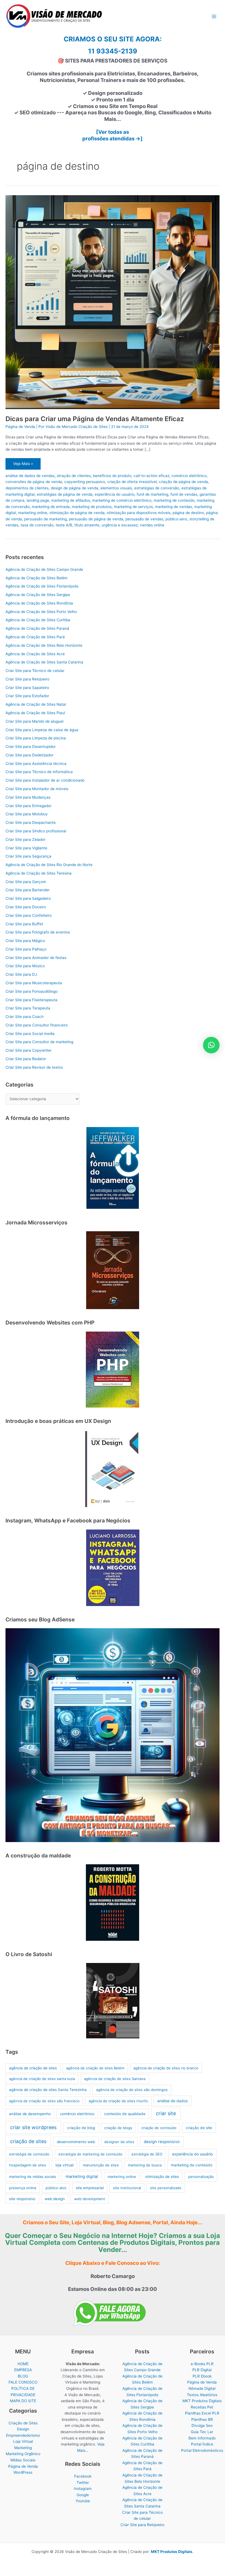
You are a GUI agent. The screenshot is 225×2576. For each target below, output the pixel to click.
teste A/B (64, 525)
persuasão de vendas (144, 519)
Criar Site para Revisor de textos (34, 1067)
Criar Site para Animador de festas (36, 958)
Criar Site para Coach (25, 1017)
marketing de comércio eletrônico (122, 500)
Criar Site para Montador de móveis (37, 789)
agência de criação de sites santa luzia (42, 2079)
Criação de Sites (23, 2423)
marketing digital (82, 2177)
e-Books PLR (202, 2364)
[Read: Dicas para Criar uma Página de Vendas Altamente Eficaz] (113, 302)
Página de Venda (20, 427)
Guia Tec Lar (202, 2432)
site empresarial (90, 2188)
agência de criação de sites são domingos (132, 2090)
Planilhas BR (202, 2419)
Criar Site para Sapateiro (27, 688)
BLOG (23, 2376)
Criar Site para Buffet (24, 924)
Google (83, 2495)
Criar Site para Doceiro (26, 907)
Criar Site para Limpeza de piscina (36, 738)
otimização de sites (162, 2177)
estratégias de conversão (157, 488)
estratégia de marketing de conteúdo (90, 2154)
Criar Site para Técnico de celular (35, 671)
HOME (23, 2364)
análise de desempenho (30, 2114)
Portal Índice (202, 2444)
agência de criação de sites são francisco (44, 2101)
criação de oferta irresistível (132, 482)
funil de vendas (184, 494)
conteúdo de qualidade (125, 2114)
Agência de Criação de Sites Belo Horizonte (44, 645)
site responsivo (22, 2199)
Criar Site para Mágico (25, 941)
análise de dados (172, 2101)
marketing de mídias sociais (33, 2177)
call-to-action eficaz (151, 476)
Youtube (83, 2501)
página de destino (188, 513)
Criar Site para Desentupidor (31, 747)
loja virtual (64, 2165)
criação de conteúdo (159, 2128)
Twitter (83, 2483)
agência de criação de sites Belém (95, 2068)
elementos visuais (116, 488)
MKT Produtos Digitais (202, 2401)
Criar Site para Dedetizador (29, 755)
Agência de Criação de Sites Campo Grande (44, 569)
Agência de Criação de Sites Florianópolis (42, 586)
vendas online (152, 525)
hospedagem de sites (28, 2165)
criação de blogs (118, 2128)
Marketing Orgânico (23, 2454)
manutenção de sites (101, 2165)
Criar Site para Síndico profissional (36, 831)
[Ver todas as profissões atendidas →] (113, 135)
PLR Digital (202, 2370)
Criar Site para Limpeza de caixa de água (42, 730)
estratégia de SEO (147, 2154)
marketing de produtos (92, 507)
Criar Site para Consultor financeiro (37, 1025)
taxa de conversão (37, 525)
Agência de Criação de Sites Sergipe (38, 595)
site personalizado (166, 2188)
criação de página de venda (183, 482)
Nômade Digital (202, 2388)
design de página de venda (74, 488)
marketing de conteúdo (174, 500)
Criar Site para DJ (21, 974)
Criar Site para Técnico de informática (39, 772)
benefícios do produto (112, 476)
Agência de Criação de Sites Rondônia (39, 603)
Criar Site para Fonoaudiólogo (32, 991)
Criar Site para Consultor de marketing (39, 1042)
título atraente (87, 525)
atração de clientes (74, 476)
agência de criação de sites (33, 2068)
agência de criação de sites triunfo (118, 2101)
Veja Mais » (23, 465)
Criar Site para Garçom (26, 882)
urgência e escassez (120, 525)
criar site (166, 2113)
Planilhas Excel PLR (202, 2413)
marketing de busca (145, 2165)
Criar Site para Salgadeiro (28, 898)
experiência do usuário (115, 494)
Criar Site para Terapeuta (28, 1008)
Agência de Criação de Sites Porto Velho (41, 612)
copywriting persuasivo (85, 482)
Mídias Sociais (23, 2460)
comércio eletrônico (189, 476)
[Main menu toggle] (214, 17)
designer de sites (119, 2142)
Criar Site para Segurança (28, 856)
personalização (201, 2177)
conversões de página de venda (34, 482)
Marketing (23, 2448)
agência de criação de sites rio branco (166, 2068)
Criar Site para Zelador (26, 839)
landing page (38, 500)
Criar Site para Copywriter (29, 1050)
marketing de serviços (133, 507)
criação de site (199, 2128)
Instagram (83, 2489)
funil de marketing (152, 494)
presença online (23, 2188)
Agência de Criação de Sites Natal (36, 704)
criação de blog (81, 2128)
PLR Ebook (202, 2376)
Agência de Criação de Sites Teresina (39, 873)
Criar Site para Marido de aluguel (34, 721)
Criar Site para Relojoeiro (27, 679)
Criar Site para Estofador (27, 696)
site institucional (127, 2188)
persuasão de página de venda (96, 519)
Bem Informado (202, 2438)
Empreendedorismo (23, 2435)
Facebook (83, 2476)
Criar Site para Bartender (28, 890)
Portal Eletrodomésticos (202, 2450)
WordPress (23, 2472)
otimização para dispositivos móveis (139, 513)
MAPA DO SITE (23, 2401)
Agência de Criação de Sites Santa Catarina (44, 662)
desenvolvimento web (76, 2142)
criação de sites (28, 2141)
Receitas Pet (202, 2407)
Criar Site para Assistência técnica (36, 764)
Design (23, 2429)
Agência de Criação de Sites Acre (35, 654)
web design (55, 2199)
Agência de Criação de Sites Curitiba (38, 620)
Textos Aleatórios (202, 2395)
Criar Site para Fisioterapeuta (31, 1000)
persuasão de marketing (45, 519)
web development (90, 2199)
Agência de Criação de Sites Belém (36, 578)
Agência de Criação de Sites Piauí (35, 713)
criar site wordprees (33, 2127)
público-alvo (176, 519)
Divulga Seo (202, 2425)
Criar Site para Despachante (31, 822)
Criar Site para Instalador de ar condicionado (45, 780)
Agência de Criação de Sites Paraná (37, 628)
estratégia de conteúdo (29, 2154)
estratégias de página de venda (65, 494)
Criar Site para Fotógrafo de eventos (38, 932)
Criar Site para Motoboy (27, 814)
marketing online (33, 513)
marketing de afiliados (71, 500)
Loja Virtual (23, 2441)
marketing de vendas (174, 507)
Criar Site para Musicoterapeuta (34, 983)
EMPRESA (23, 2370)
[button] (211, 1045)
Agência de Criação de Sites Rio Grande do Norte (49, 865)
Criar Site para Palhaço (26, 949)
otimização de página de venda (77, 513)
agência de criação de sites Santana (115, 2079)
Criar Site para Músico (25, 966)
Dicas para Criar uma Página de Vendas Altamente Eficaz (95, 419)
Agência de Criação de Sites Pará (35, 637)
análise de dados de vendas (30, 476)
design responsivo (162, 2142)
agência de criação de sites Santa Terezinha (48, 2090)
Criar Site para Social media (30, 1034)
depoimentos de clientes (27, 488)
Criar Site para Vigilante (26, 848)
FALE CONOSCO (23, 2382)
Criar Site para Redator (26, 1059)
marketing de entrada (51, 507)
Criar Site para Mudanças (28, 797)
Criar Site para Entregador (29, 806)
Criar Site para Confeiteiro (29, 915)
